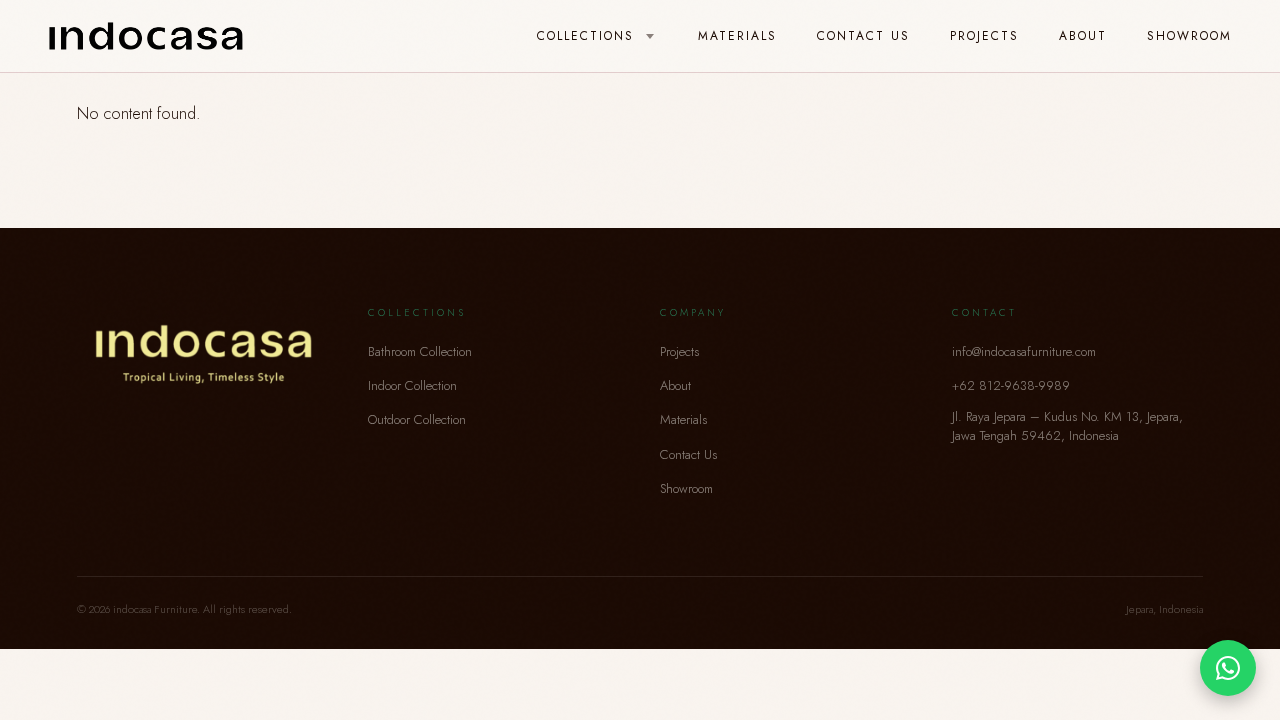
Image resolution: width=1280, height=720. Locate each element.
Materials (737, 36)
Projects (984, 36)
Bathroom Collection (420, 351)
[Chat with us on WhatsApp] (1228, 668)
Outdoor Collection (417, 419)
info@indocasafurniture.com (1024, 351)
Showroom (1189, 36)
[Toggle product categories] (650, 37)
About (1083, 36)
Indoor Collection (412, 385)
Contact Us (863, 36)
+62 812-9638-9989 (1011, 385)
